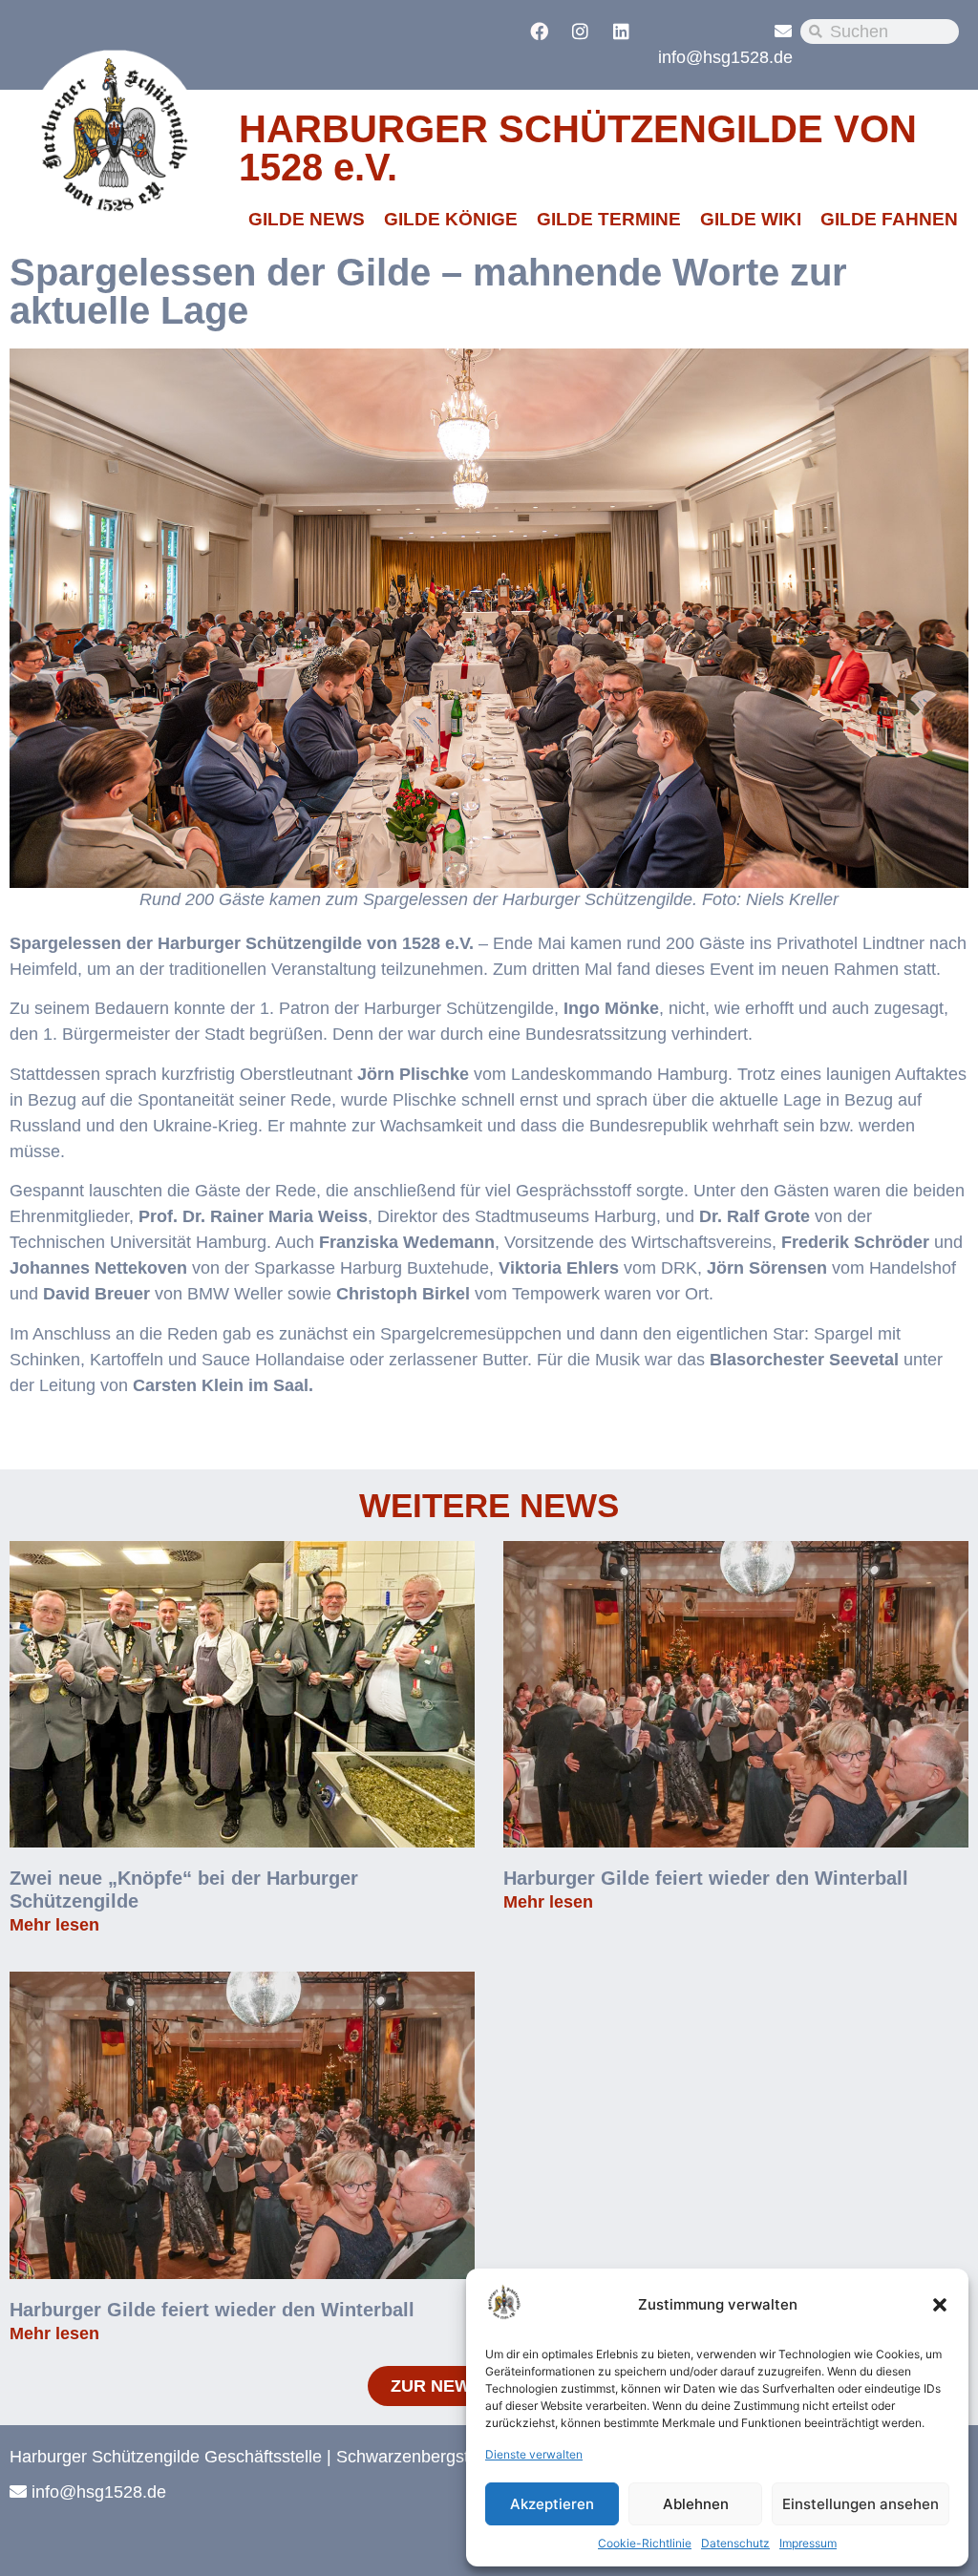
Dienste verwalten (534, 2454)
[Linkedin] (621, 31)
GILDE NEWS (307, 219)
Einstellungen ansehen (861, 2504)
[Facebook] (539, 31)
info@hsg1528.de (725, 57)
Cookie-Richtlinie (645, 2543)
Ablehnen (696, 2504)
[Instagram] (580, 31)
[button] (940, 2305)
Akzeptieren (552, 2504)
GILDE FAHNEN (889, 219)
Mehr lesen (54, 1925)
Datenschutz (735, 2543)
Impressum (808, 2543)
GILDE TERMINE (609, 219)
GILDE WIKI (751, 219)
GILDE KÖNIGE (451, 219)
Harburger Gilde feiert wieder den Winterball (706, 1878)
